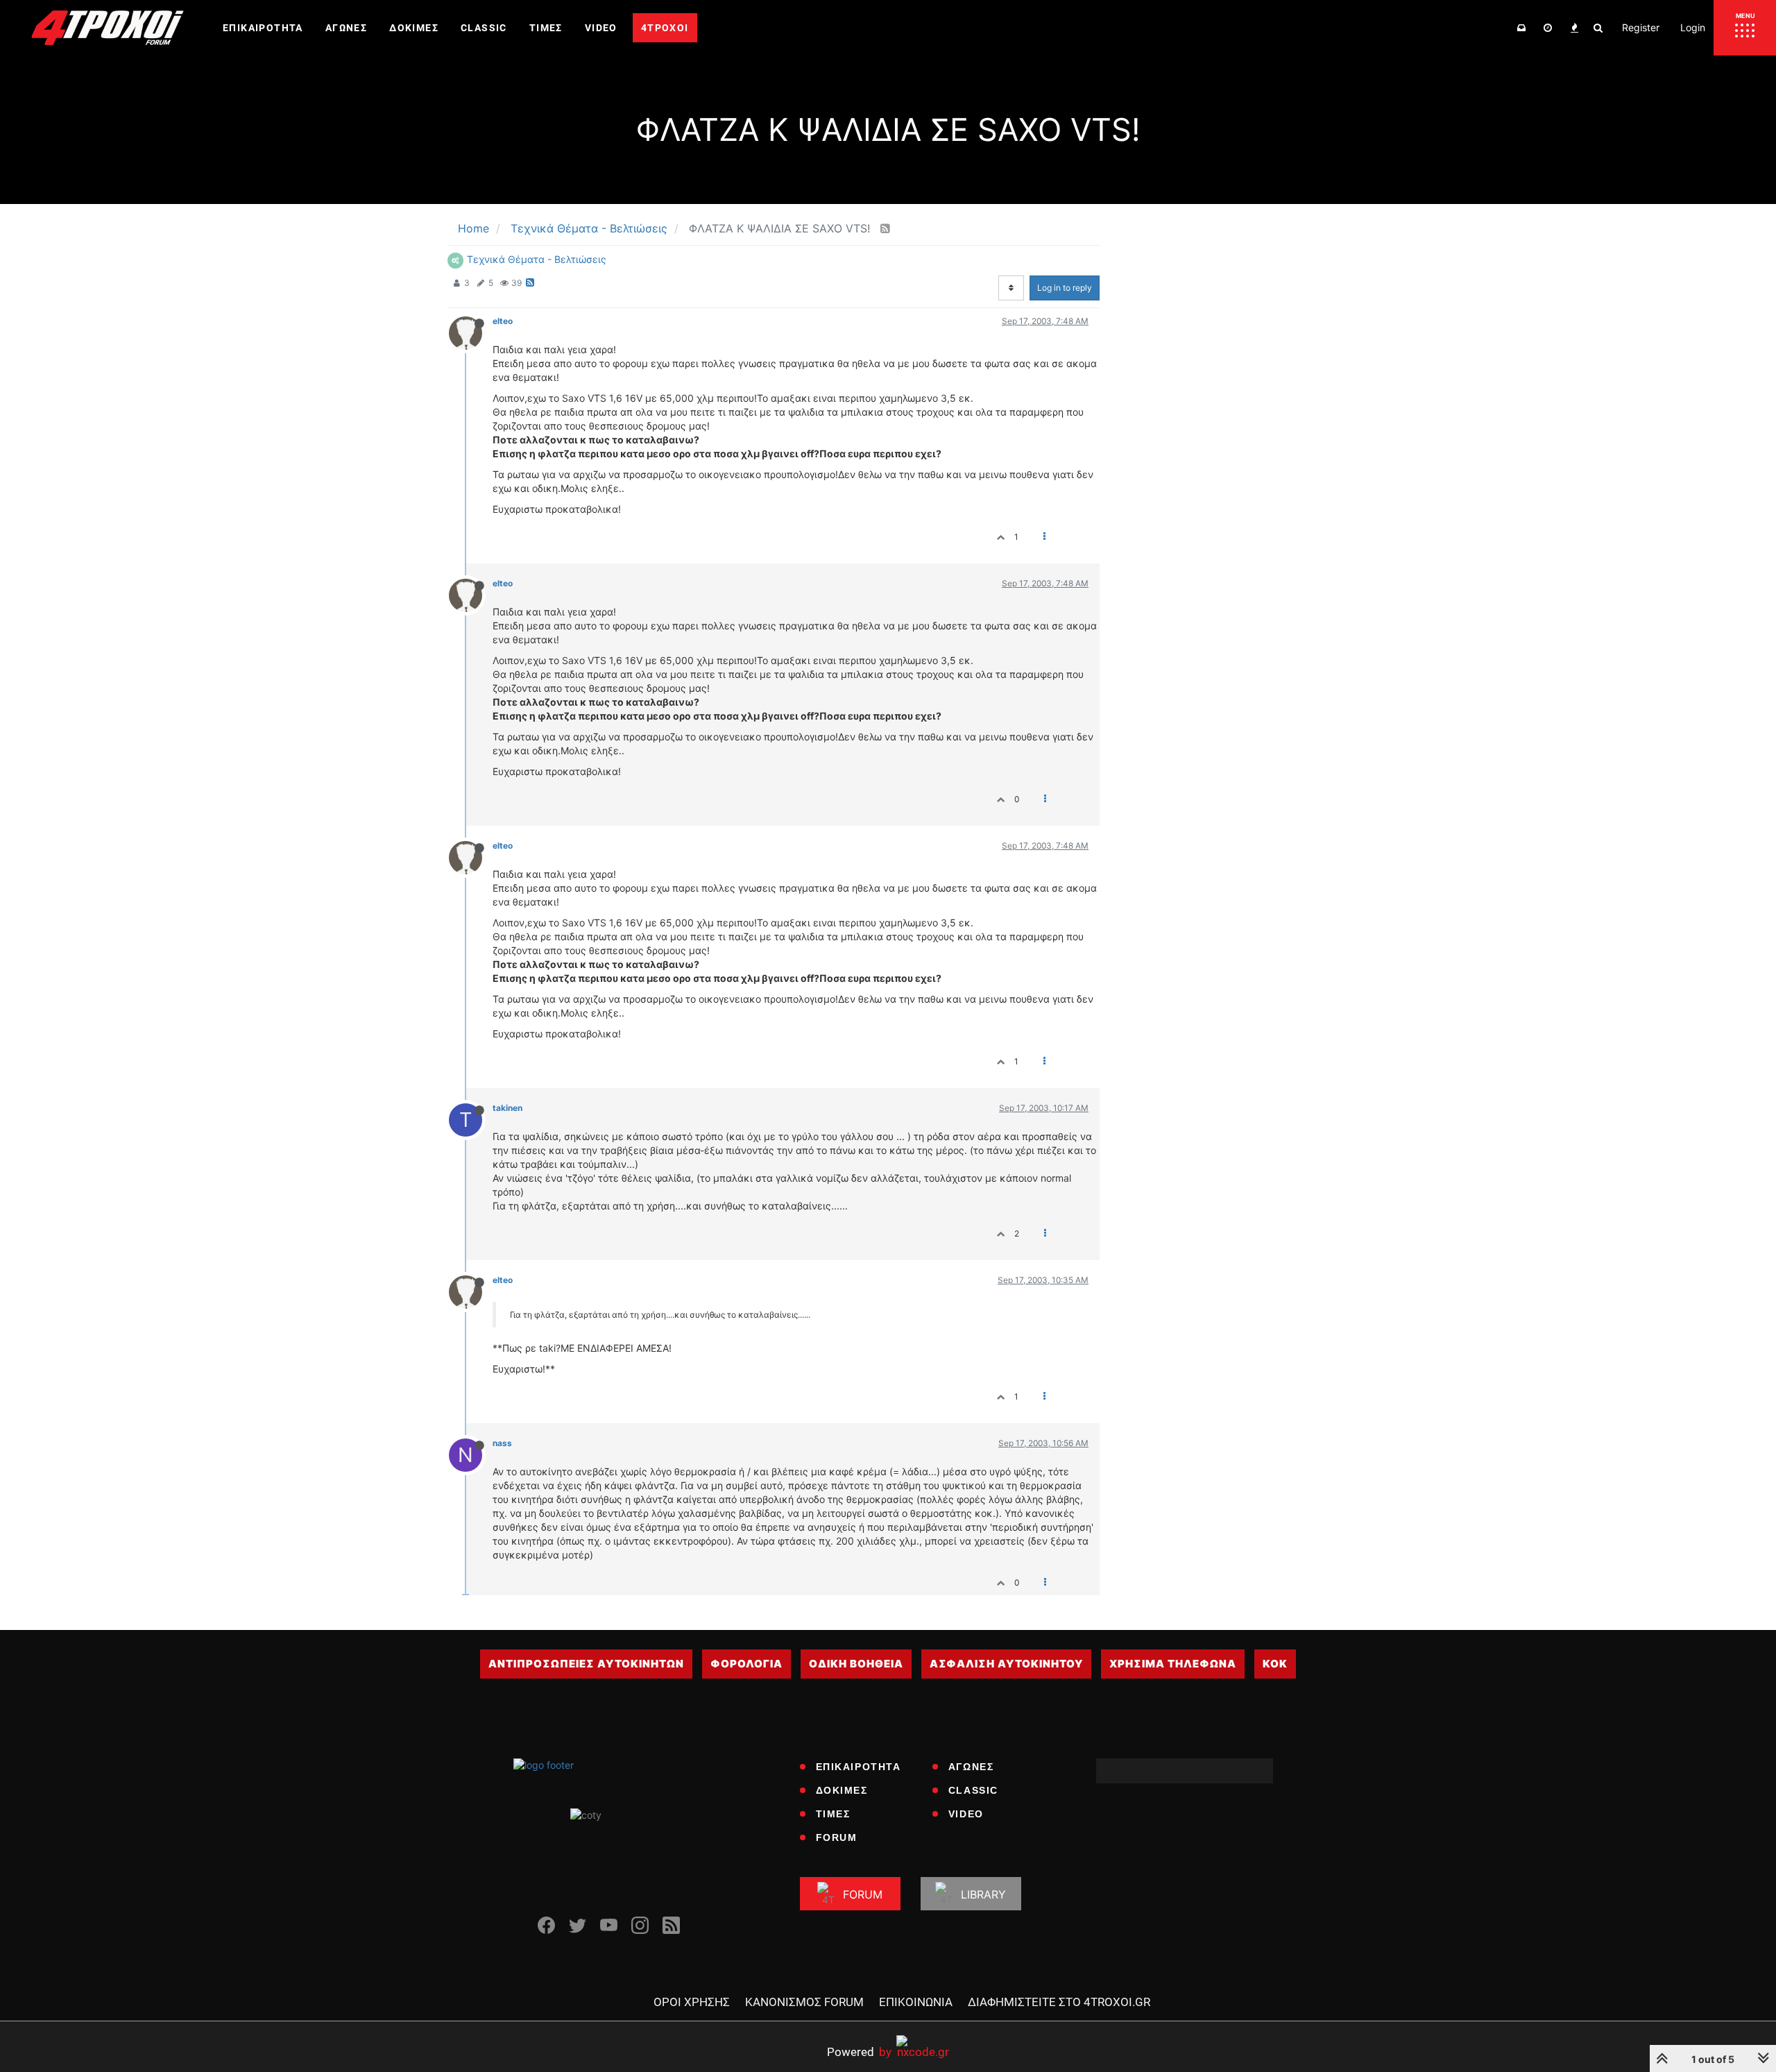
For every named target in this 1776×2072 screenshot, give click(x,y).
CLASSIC (973, 1790)
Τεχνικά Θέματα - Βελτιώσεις (537, 259)
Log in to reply (1065, 288)
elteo (503, 321)
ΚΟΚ (1275, 1664)
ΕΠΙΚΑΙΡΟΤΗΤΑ (859, 1767)
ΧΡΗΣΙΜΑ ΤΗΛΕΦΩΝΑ (1173, 1664)
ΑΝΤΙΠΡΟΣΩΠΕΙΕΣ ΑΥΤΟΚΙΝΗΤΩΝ (586, 1664)
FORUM (837, 1837)
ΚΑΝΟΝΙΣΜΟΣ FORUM (804, 2002)
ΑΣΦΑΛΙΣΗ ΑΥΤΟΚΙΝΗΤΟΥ (1006, 1664)
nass (502, 1443)
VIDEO (966, 1814)
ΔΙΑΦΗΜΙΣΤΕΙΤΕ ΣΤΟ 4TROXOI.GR (1059, 2002)
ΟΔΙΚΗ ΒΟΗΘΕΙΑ (856, 1664)
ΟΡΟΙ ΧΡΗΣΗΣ (692, 2002)
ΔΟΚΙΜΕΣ (842, 1790)
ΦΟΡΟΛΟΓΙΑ (746, 1664)
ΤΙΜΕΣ (833, 1814)
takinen (507, 1108)
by (859, 2052)
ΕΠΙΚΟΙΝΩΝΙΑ (916, 2002)
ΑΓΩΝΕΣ (971, 1767)
